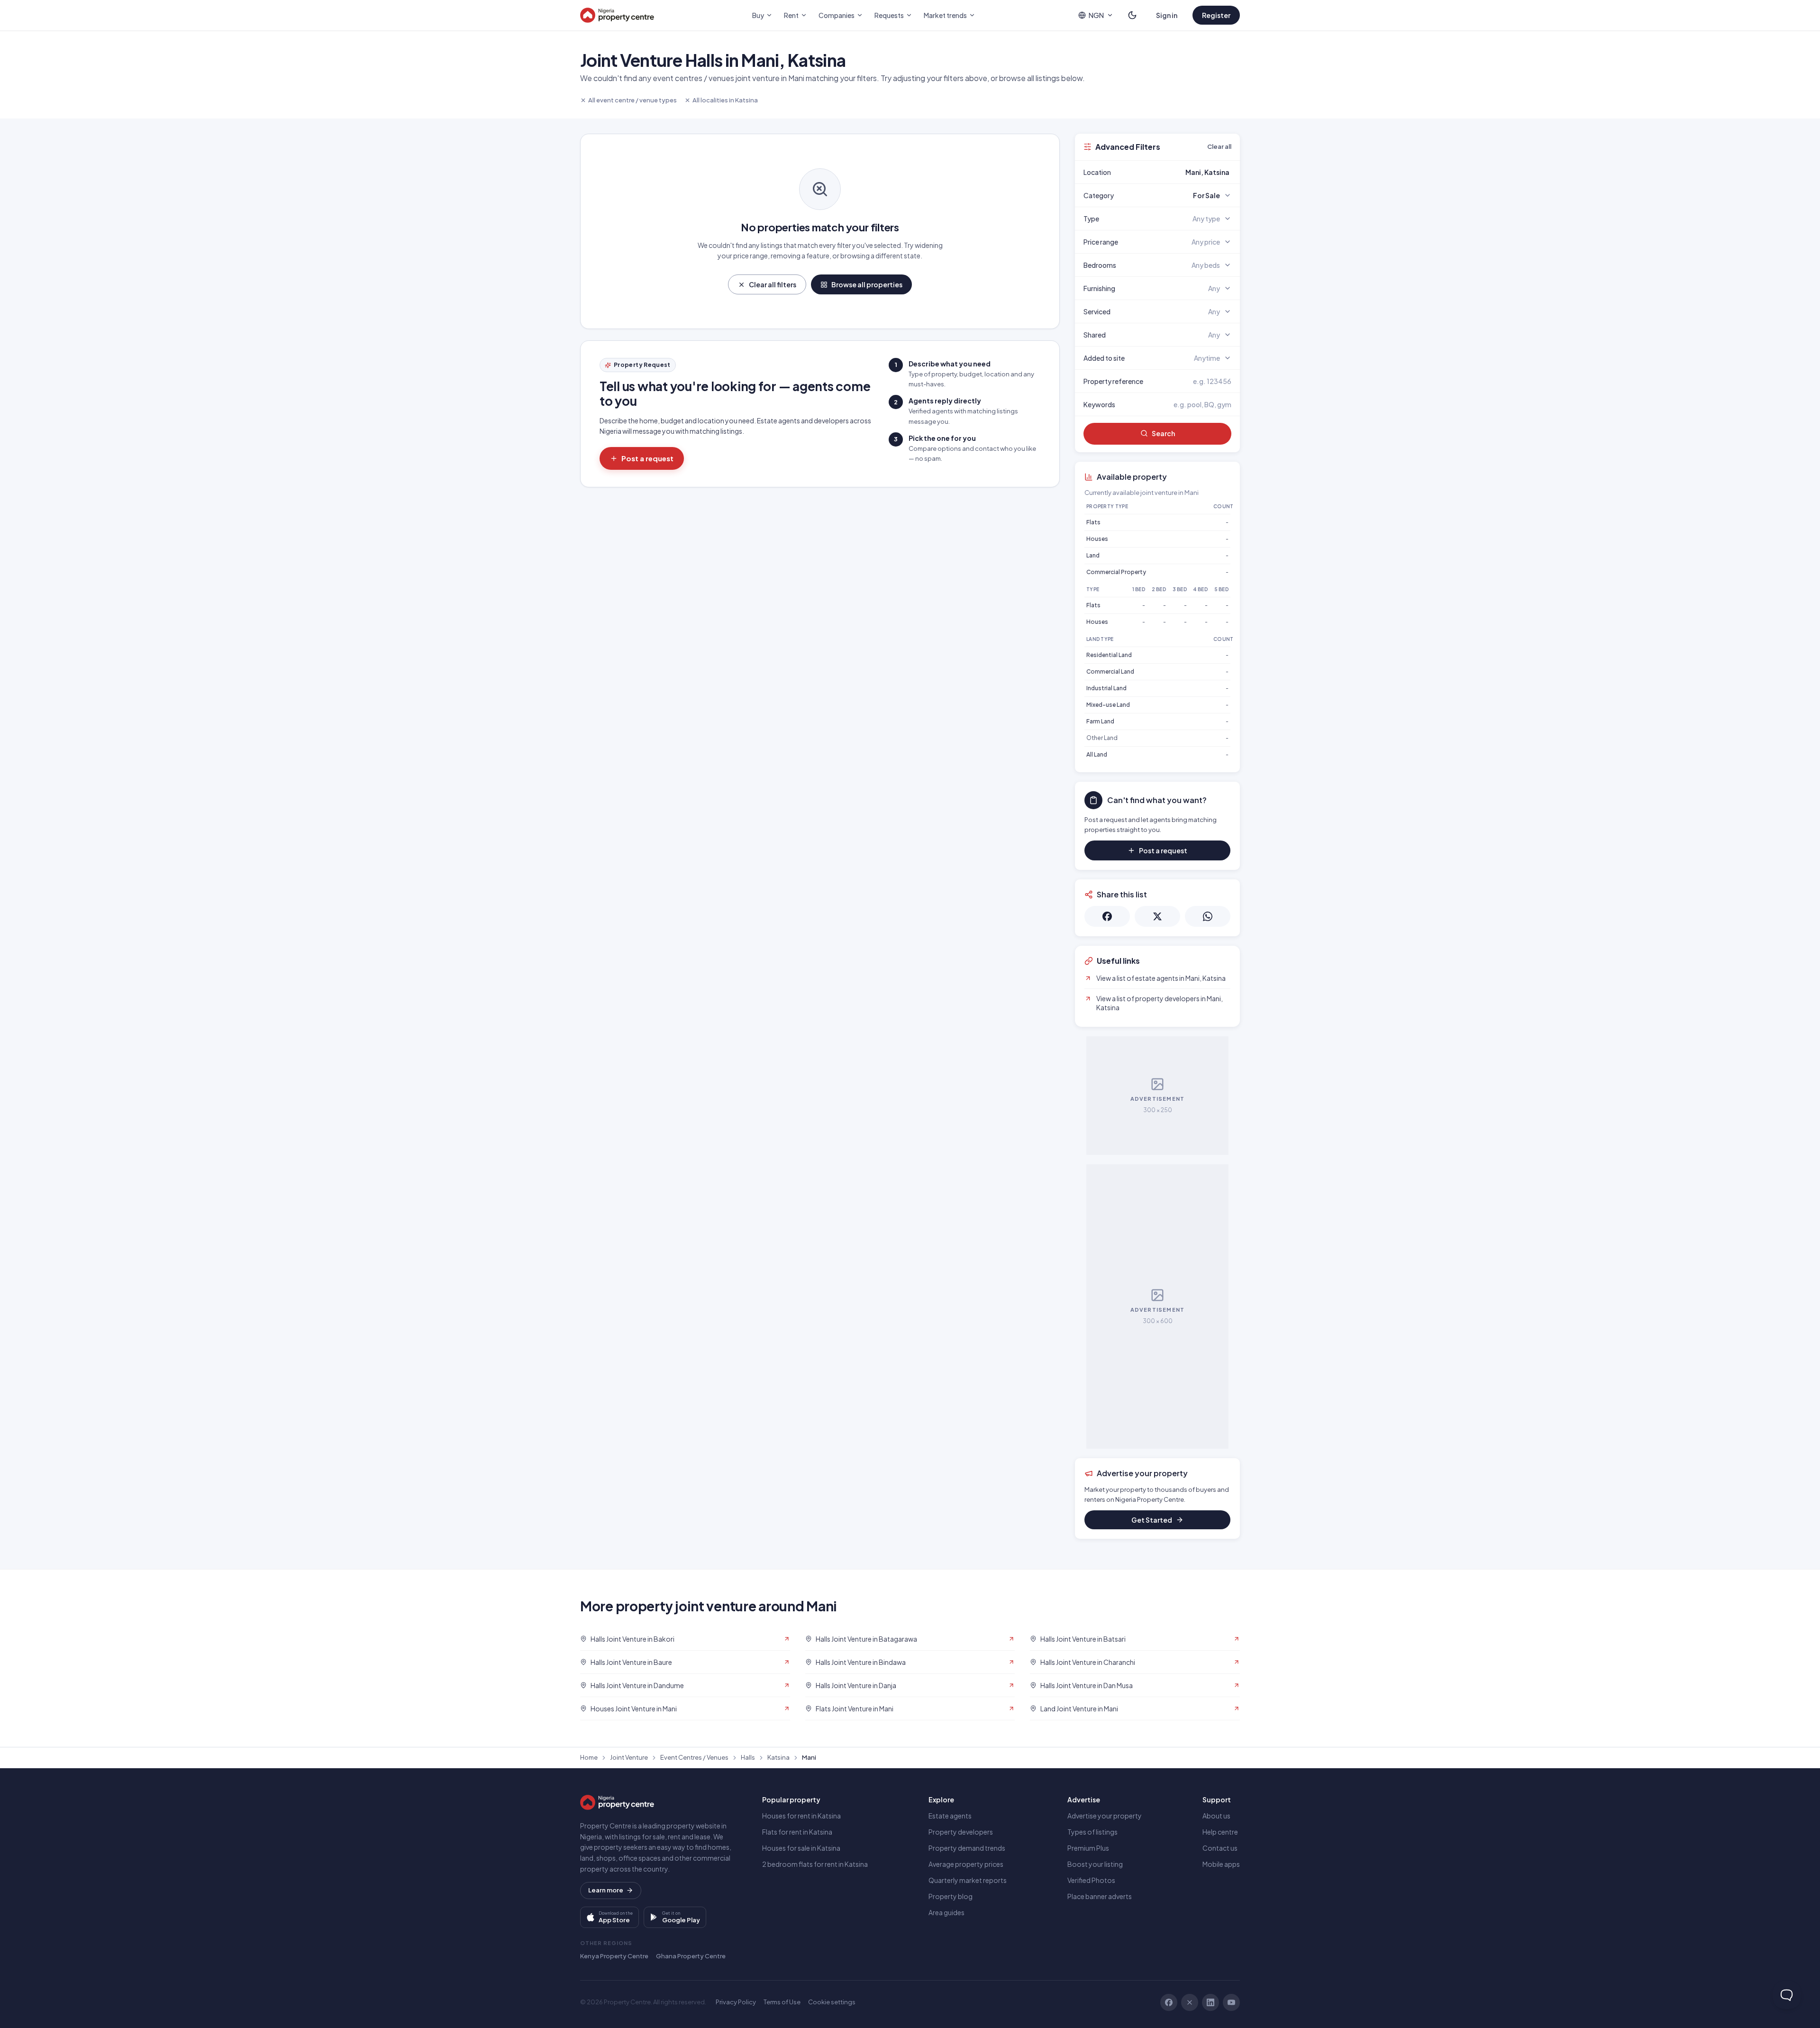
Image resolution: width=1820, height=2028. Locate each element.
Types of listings (1092, 1832)
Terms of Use (782, 2002)
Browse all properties (867, 284)
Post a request (647, 458)
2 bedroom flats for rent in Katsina (815, 1864)
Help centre (1220, 1832)
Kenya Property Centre (614, 1956)
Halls (748, 1757)
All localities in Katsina (725, 100)
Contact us (1220, 1848)
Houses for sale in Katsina (801, 1848)
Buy (758, 15)
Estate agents (950, 1816)
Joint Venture (629, 1757)
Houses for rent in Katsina (801, 1816)
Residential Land (1109, 655)
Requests (889, 15)
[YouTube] (1231, 2002)
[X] (1190, 2002)
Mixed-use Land (1108, 705)
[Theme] (1132, 15)
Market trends (945, 15)
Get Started (1152, 1520)
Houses (1097, 539)
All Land (1097, 754)
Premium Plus (1088, 1848)
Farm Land (1100, 721)
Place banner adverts (1100, 1896)
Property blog (951, 1896)
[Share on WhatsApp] (1208, 916)
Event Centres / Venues (694, 1757)
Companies (837, 15)
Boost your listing (1095, 1864)
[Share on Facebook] (1107, 916)
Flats (1093, 522)
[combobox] (1180, 172)
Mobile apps (1221, 1864)
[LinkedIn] (1210, 2002)
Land (1093, 555)
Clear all (1219, 146)
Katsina (778, 1757)
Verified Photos (1091, 1880)
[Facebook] (1169, 2002)
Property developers (961, 1832)
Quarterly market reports (968, 1880)
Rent (791, 15)
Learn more (606, 1890)
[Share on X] (1157, 916)
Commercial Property (1116, 572)
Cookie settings (832, 2002)
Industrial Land (1106, 688)
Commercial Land (1110, 671)
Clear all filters (773, 284)
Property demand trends (967, 1848)
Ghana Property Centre (691, 1956)
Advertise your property (1105, 1816)
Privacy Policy (736, 2002)
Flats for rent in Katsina (797, 1832)
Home (589, 1757)
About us (1216, 1816)
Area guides (946, 1912)
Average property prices (966, 1864)
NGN (1096, 15)
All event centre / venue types (632, 100)
